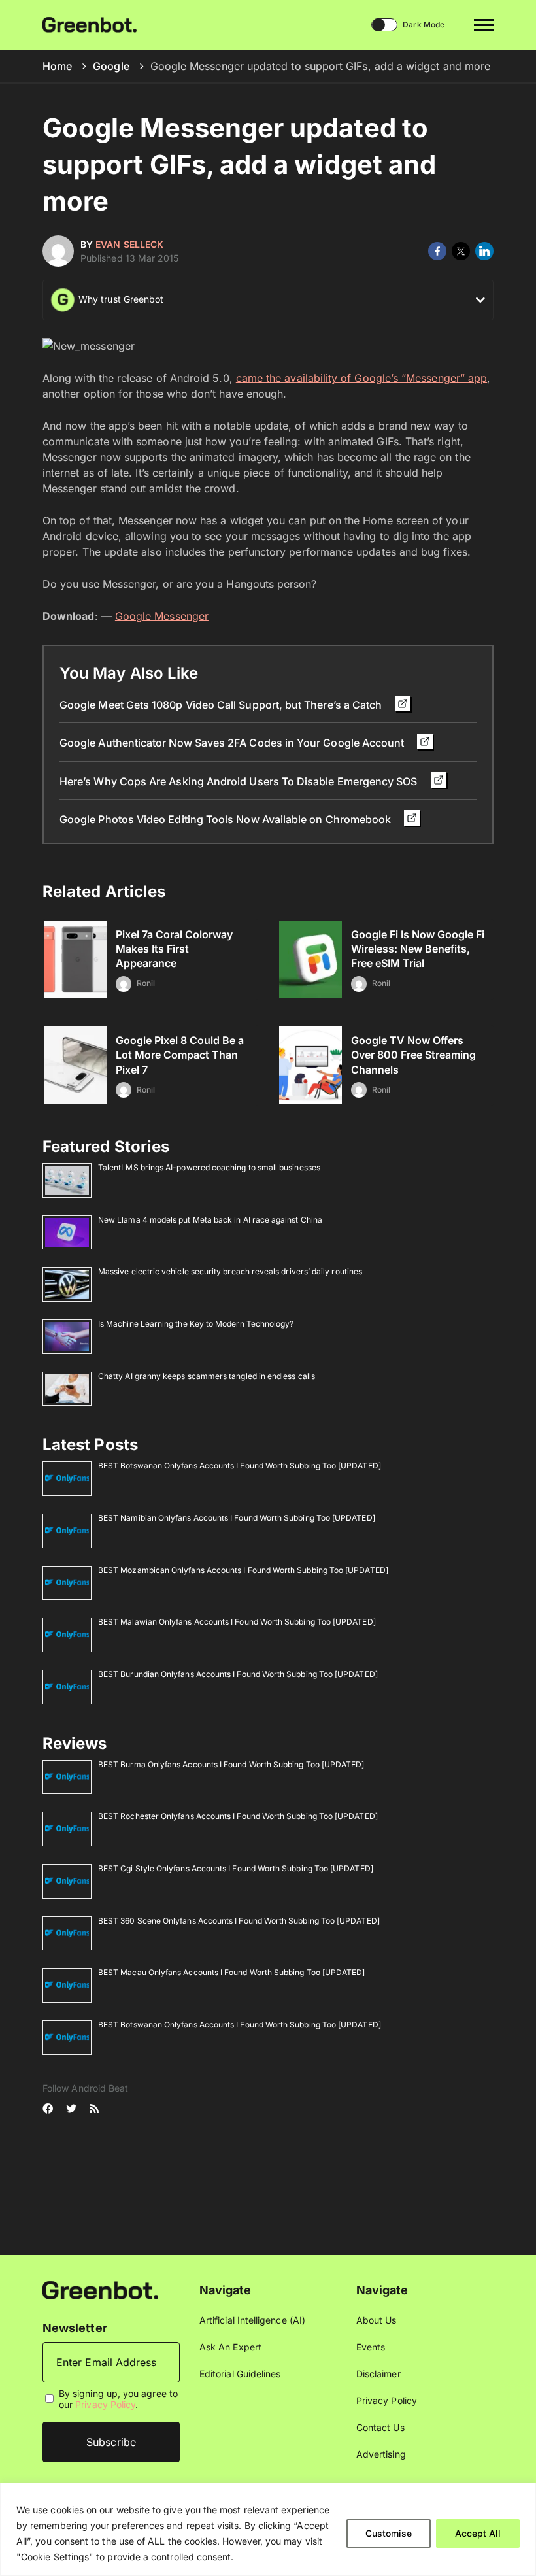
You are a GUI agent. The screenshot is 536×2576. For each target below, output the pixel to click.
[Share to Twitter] (461, 251)
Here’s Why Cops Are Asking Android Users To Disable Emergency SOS (240, 781)
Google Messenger (162, 616)
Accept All (478, 2533)
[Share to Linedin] (484, 251)
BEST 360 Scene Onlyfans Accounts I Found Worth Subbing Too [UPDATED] (239, 1921)
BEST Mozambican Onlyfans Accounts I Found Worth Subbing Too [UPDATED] (243, 1570)
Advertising (381, 2454)
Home (57, 66)
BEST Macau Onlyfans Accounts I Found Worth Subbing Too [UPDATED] (231, 1972)
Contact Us (380, 2427)
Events (371, 2347)
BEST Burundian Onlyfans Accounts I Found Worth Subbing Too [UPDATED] (238, 1674)
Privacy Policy (105, 2404)
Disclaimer (378, 2374)
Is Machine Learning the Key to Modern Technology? (196, 1324)
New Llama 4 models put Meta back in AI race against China (210, 1220)
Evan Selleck (129, 244)
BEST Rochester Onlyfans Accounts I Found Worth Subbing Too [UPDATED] (238, 1816)
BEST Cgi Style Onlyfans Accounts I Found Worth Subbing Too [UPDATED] (236, 1868)
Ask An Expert (230, 2347)
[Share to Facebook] (437, 251)
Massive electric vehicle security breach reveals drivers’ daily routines (230, 1271)
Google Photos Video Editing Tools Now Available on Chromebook (226, 819)
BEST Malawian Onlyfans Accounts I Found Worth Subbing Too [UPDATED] (237, 1622)
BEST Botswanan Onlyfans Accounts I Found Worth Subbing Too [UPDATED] (240, 1466)
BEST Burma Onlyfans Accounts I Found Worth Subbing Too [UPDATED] (231, 1764)
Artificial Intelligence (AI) (252, 2320)
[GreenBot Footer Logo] (100, 2289)
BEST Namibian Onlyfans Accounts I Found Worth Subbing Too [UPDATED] (237, 1518)
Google (111, 66)
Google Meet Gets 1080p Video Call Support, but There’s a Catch (222, 705)
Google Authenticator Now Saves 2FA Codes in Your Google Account (233, 743)
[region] (268, 2529)
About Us (377, 2320)
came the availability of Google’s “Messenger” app (361, 378)
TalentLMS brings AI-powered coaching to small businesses (209, 1167)
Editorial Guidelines (240, 2374)
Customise (389, 2533)
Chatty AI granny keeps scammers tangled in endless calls (207, 1376)
